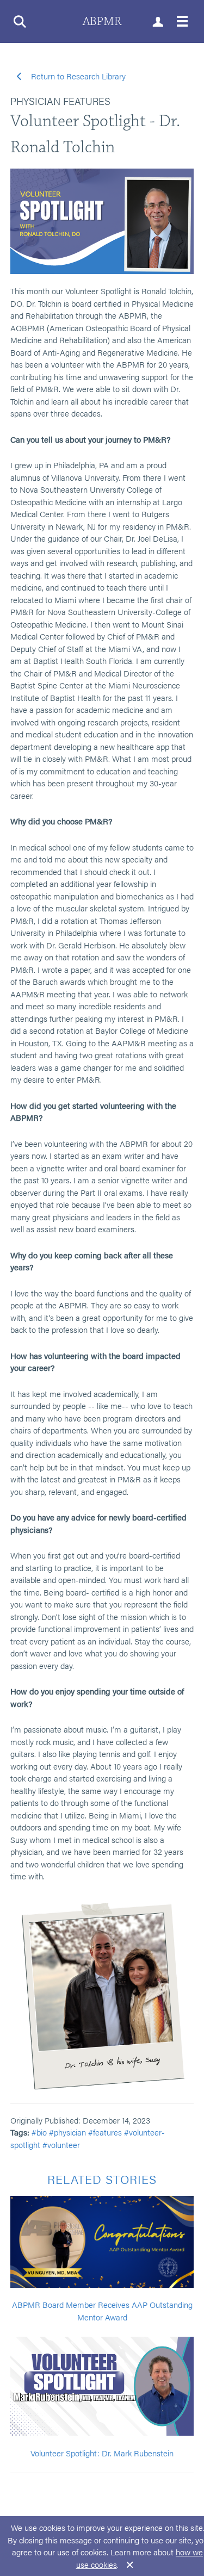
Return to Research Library (77, 76)
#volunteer (61, 2144)
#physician (67, 2132)
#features (105, 2132)
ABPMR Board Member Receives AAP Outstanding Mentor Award (102, 2311)
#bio (39, 2132)
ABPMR (102, 21)
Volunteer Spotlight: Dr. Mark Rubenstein (102, 2453)
